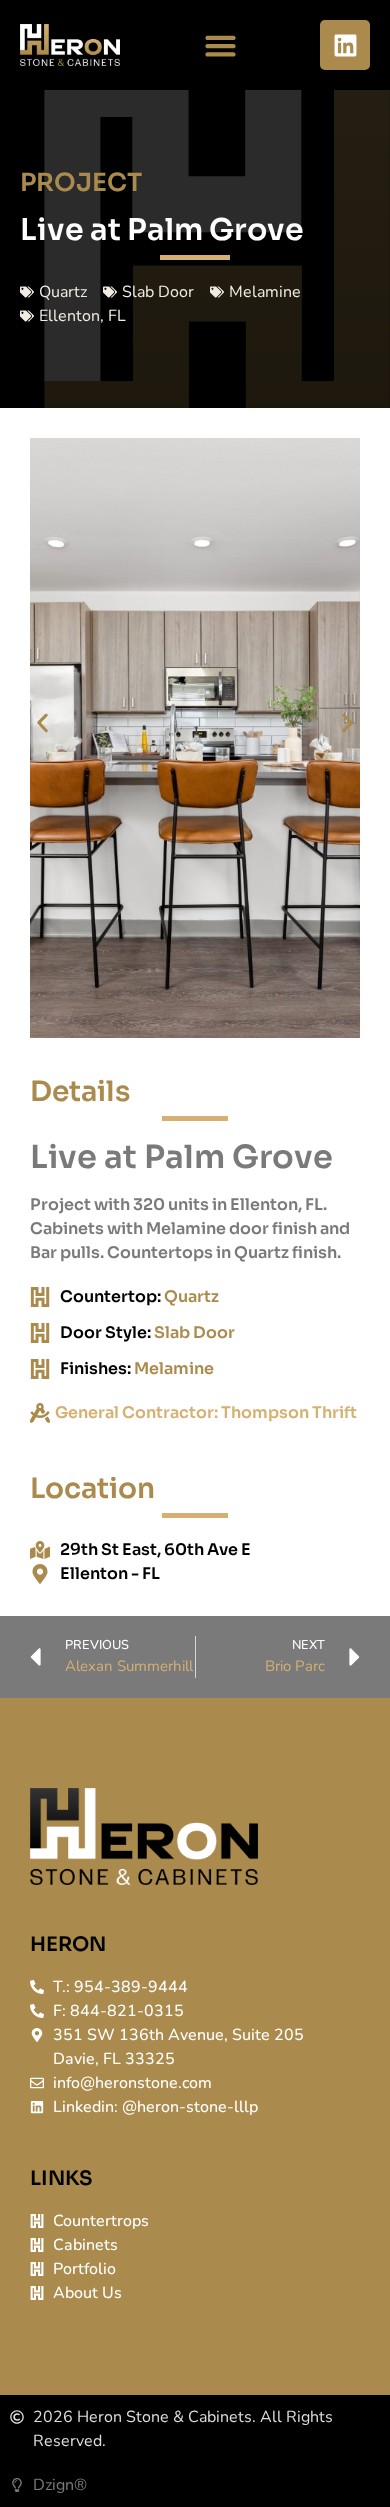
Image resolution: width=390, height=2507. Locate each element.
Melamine (265, 292)
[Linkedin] (345, 45)
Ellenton (69, 316)
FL (117, 316)
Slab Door (158, 292)
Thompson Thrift (289, 1412)
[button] (220, 45)
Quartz (63, 292)
